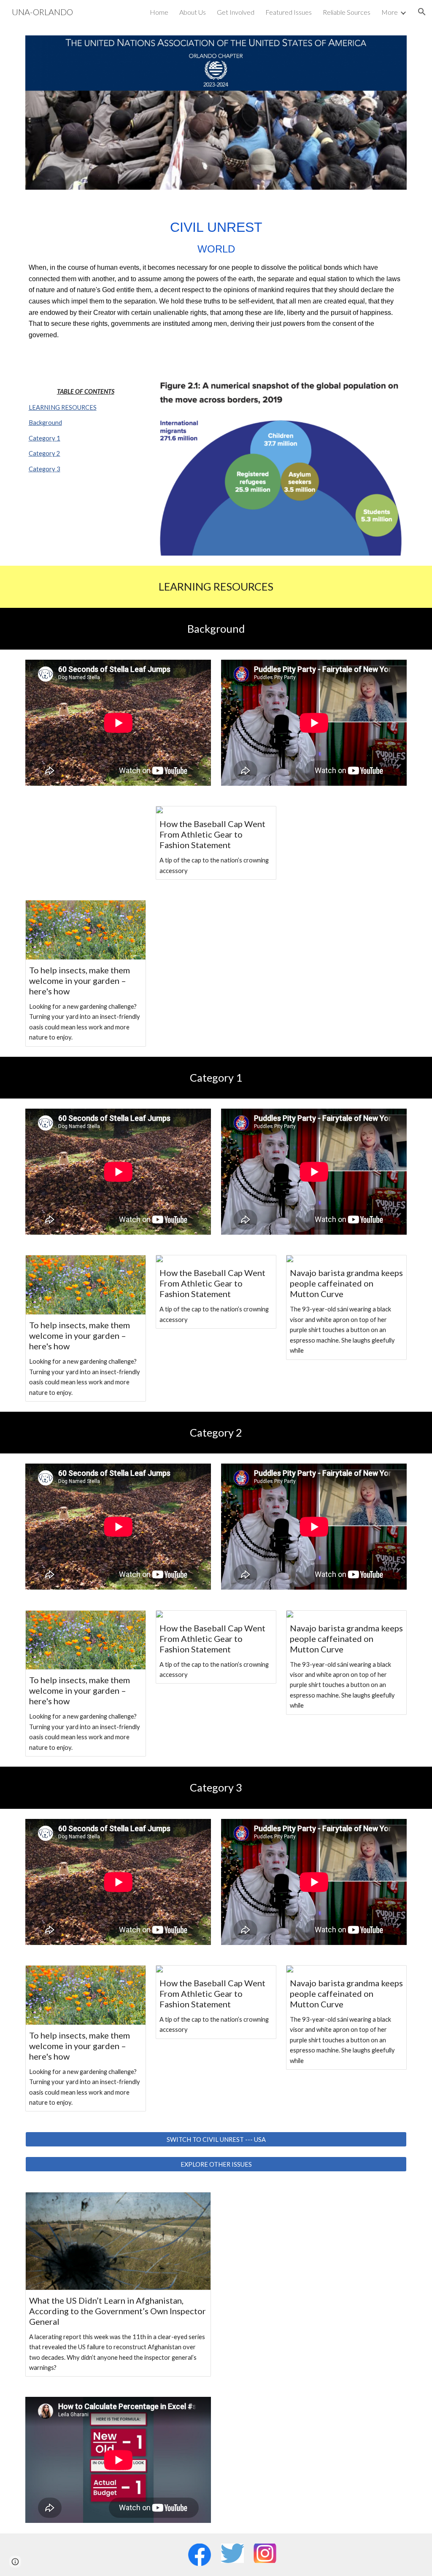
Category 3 (45, 469)
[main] (216, 278)
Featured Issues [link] (289, 12)
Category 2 (45, 453)
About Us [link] (193, 12)
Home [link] (159, 12)
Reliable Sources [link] (347, 12)
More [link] (390, 12)
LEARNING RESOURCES (63, 407)
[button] (422, 12)
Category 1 (45, 438)
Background (45, 423)
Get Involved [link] (236, 12)
